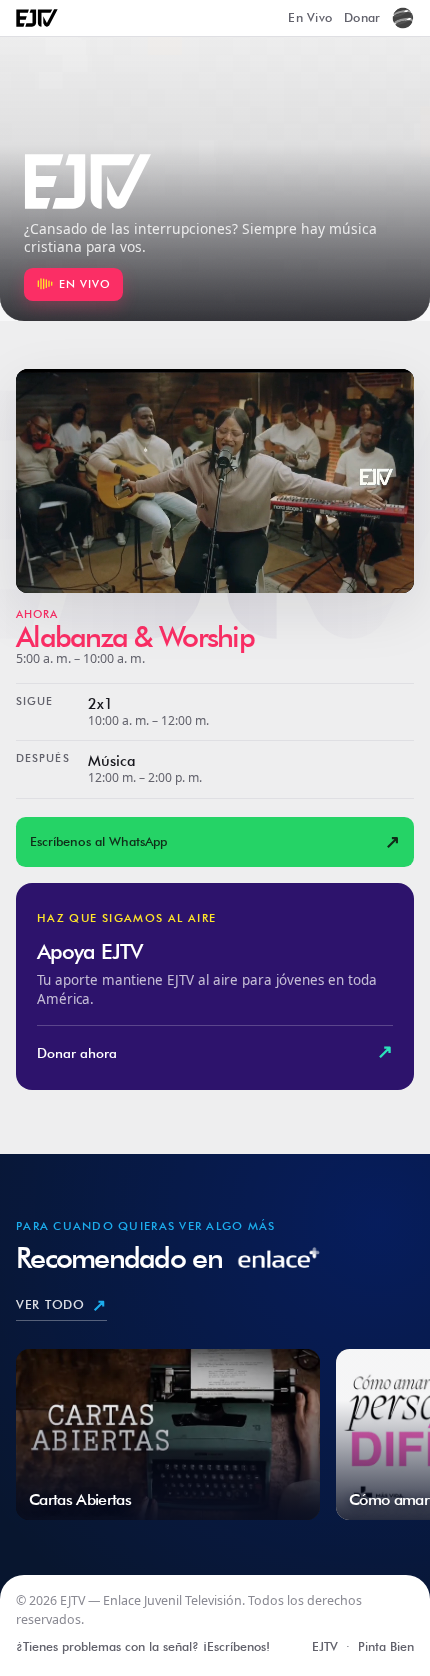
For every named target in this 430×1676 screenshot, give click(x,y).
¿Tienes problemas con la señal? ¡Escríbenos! (143, 1646)
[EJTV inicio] (37, 18)
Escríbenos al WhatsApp (215, 841)
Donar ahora (215, 1051)
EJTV (325, 1646)
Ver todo (61, 1305)
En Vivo (310, 17)
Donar (362, 17)
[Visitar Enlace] (403, 18)
